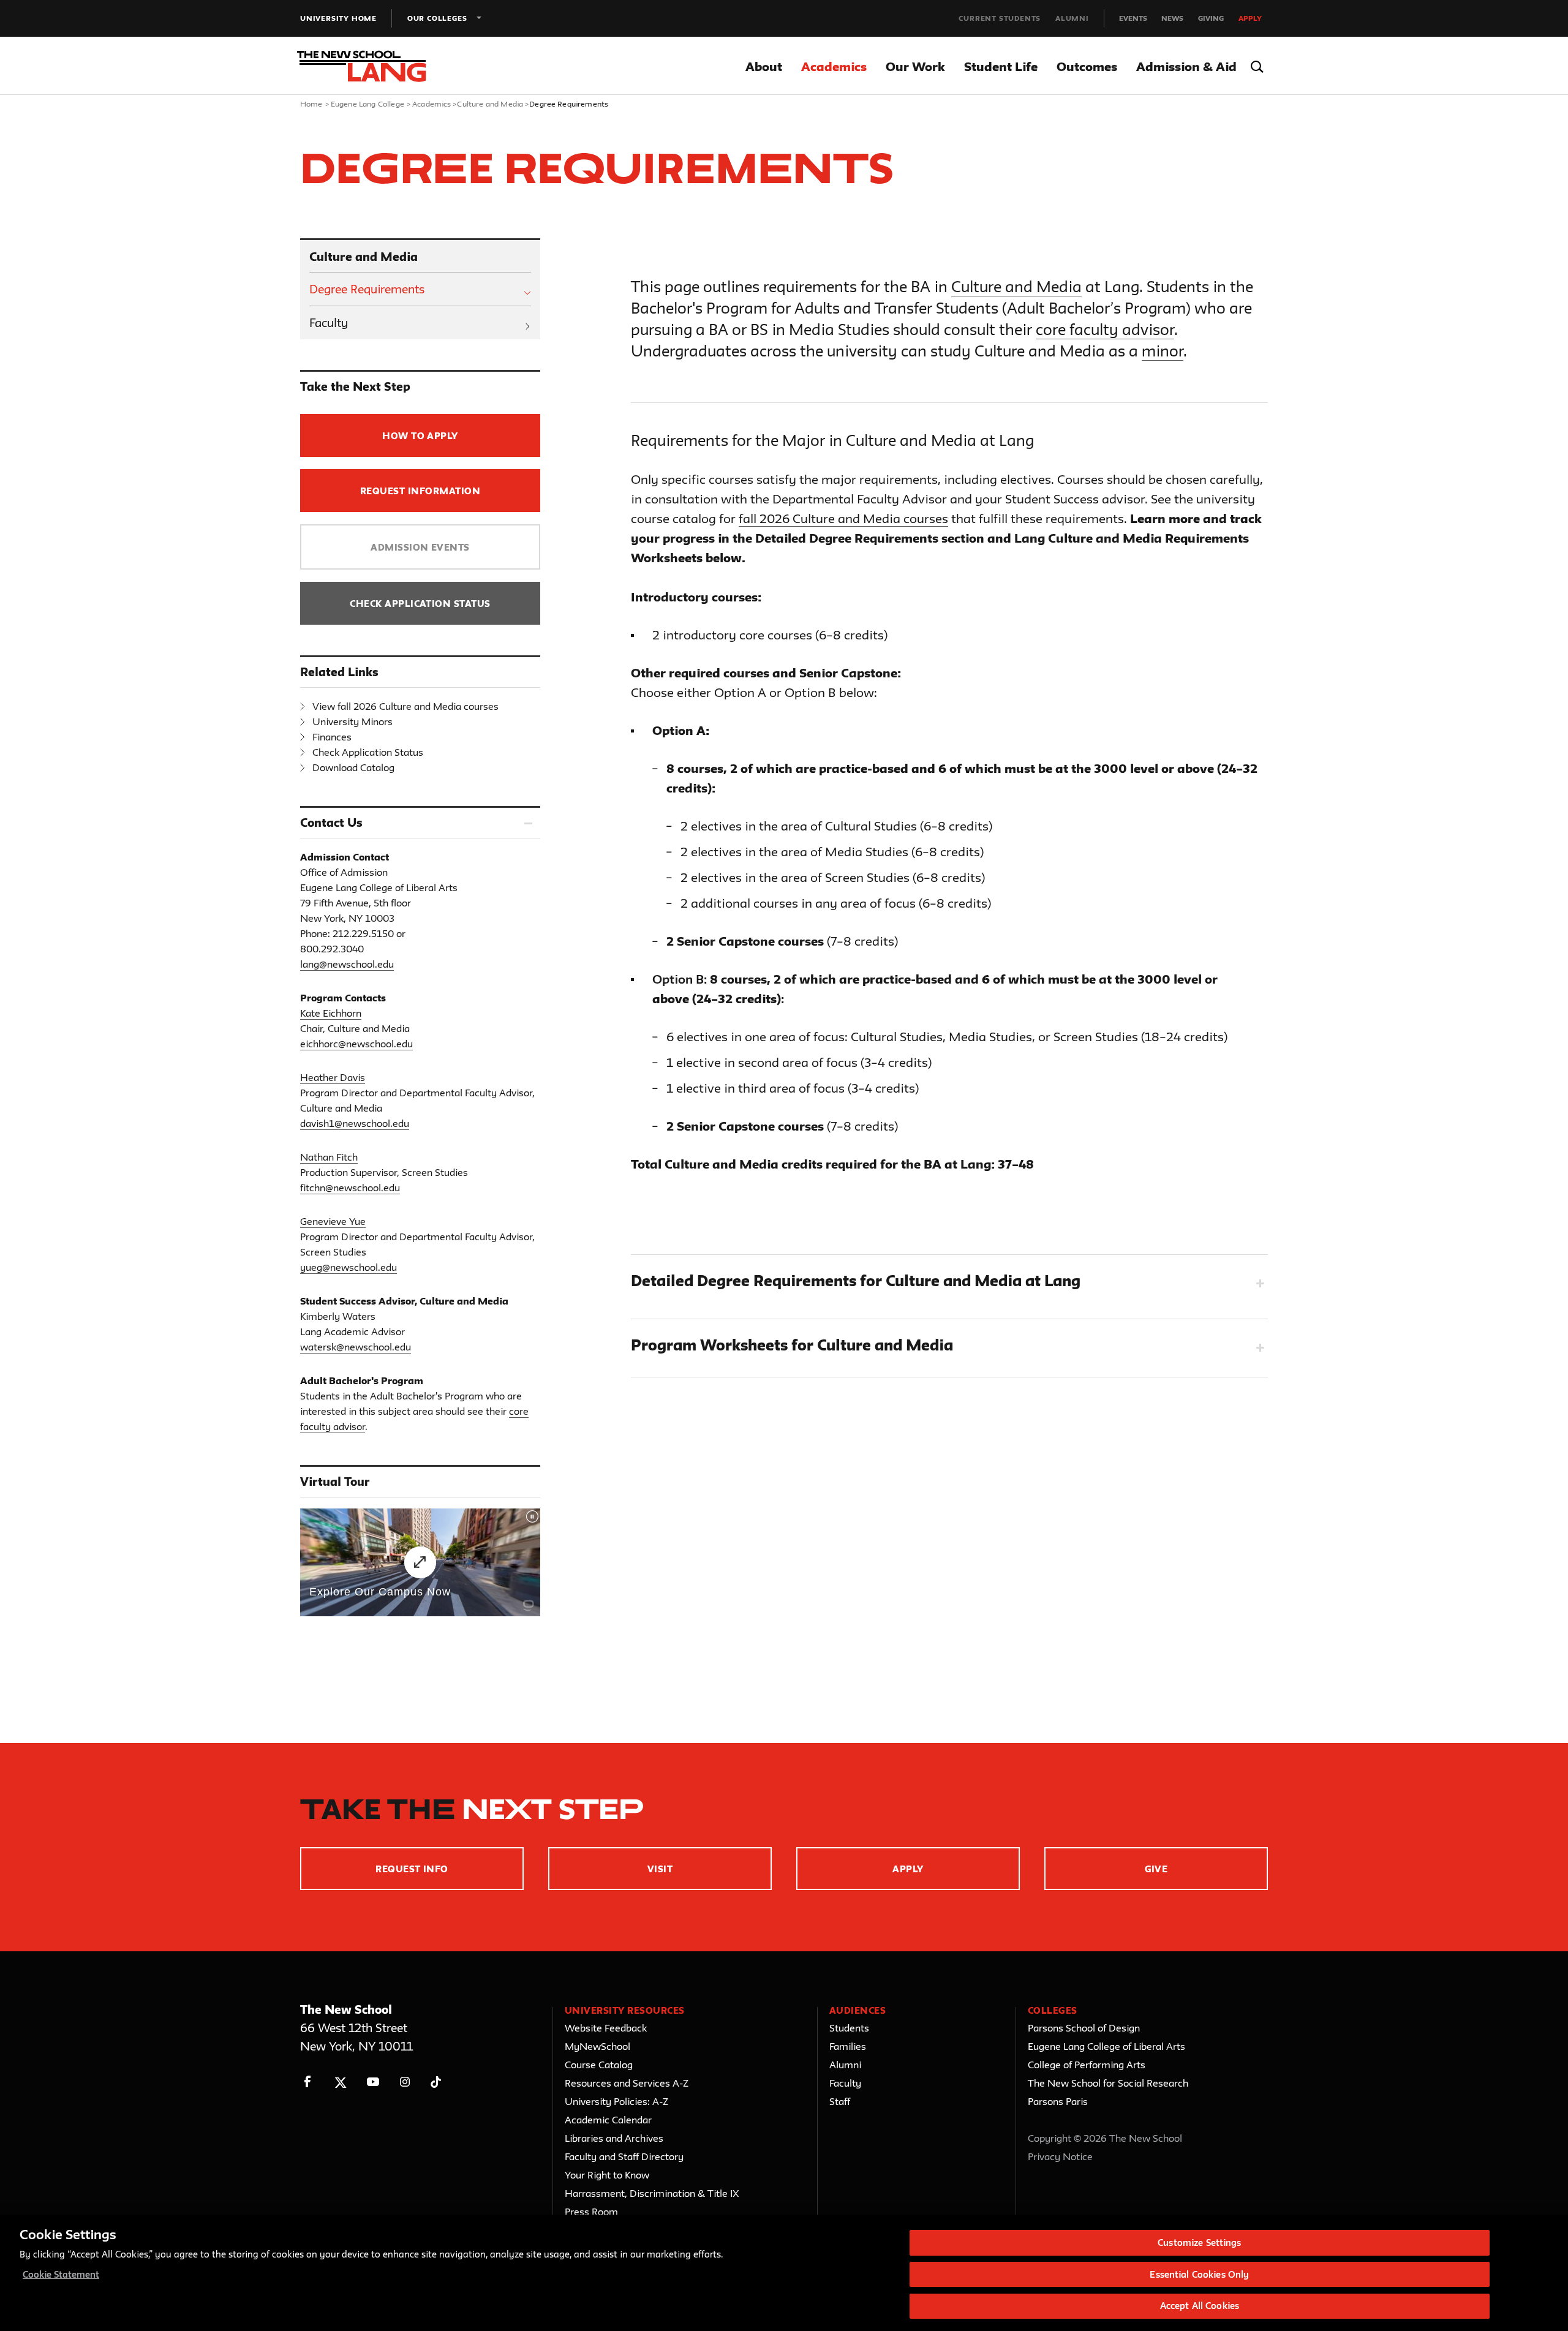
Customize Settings (1199, 2243)
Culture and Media (490, 104)
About (764, 66)
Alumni (1072, 18)
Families (848, 2046)
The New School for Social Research (1108, 2083)
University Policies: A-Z (616, 2101)
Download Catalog (353, 767)
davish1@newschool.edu (355, 1123)
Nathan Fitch (329, 1157)
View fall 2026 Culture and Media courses (405, 706)
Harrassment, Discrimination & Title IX (652, 2193)
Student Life (1001, 66)
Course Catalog (599, 2065)
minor (1163, 351)
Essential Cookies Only (1199, 2274)
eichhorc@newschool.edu (356, 1044)
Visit (660, 1869)
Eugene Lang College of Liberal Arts (1106, 2046)
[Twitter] (340, 2082)
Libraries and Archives (614, 2138)
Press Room (591, 2212)
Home (311, 104)
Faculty (329, 323)
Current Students (1000, 18)
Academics (834, 66)
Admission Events (420, 547)
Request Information (420, 491)
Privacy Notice (1060, 2156)
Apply (1250, 18)
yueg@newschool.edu (349, 1267)
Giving (1211, 18)
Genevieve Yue (333, 1221)
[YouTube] (373, 2082)
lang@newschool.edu (347, 964)
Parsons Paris (1058, 2101)
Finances (332, 737)
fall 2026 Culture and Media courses (843, 518)
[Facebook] (308, 2082)
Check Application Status (420, 604)
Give (1156, 1869)
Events (1133, 18)
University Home (338, 18)
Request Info (412, 1869)
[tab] (949, 1283)
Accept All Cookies (1200, 2306)
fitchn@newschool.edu (350, 1188)
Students (849, 2028)
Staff (840, 2101)
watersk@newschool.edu (356, 1347)
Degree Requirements (367, 289)
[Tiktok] (436, 2082)
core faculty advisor (1105, 330)
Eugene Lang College (367, 104)
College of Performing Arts (1087, 2065)
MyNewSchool (597, 2046)
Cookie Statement (61, 2274)
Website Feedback (606, 2028)
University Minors (352, 721)
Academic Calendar (608, 2120)
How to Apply (420, 436)
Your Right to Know (607, 2175)
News (1172, 18)
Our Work (915, 66)
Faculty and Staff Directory (624, 2156)
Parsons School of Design (1084, 2028)
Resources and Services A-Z (627, 2083)
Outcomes (1087, 66)
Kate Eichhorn (331, 1013)
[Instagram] (405, 2082)
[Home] (372, 66)
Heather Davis (333, 1077)
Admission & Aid (1186, 66)
